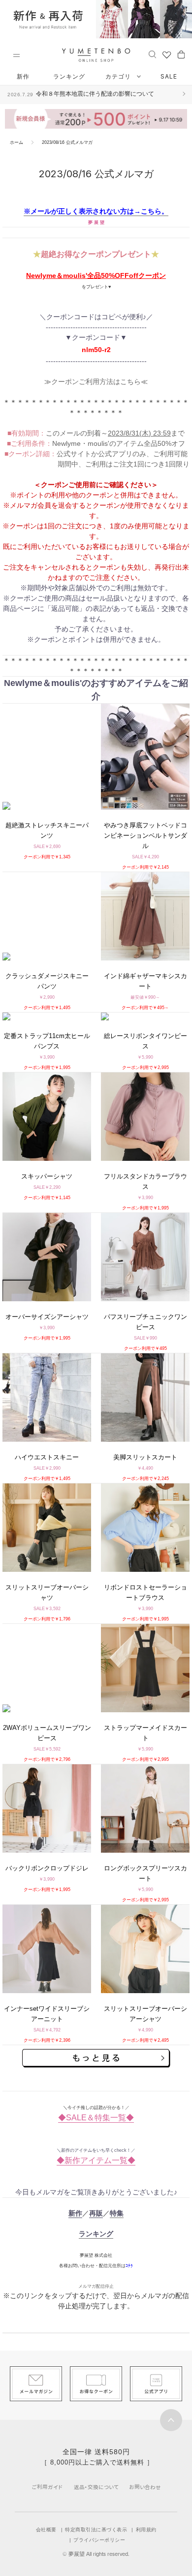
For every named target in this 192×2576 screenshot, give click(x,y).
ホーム (16, 142)
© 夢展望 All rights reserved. (96, 2554)
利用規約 (146, 2530)
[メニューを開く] (16, 55)
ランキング (69, 76)
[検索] (152, 54)
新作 (23, 76)
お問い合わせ (145, 2487)
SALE (169, 76)
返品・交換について (96, 2487)
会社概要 (46, 2530)
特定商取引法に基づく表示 (96, 2530)
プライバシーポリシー (99, 2540)
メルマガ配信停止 (96, 2286)
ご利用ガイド (47, 2487)
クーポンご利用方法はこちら (96, 382)
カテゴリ (119, 76)
